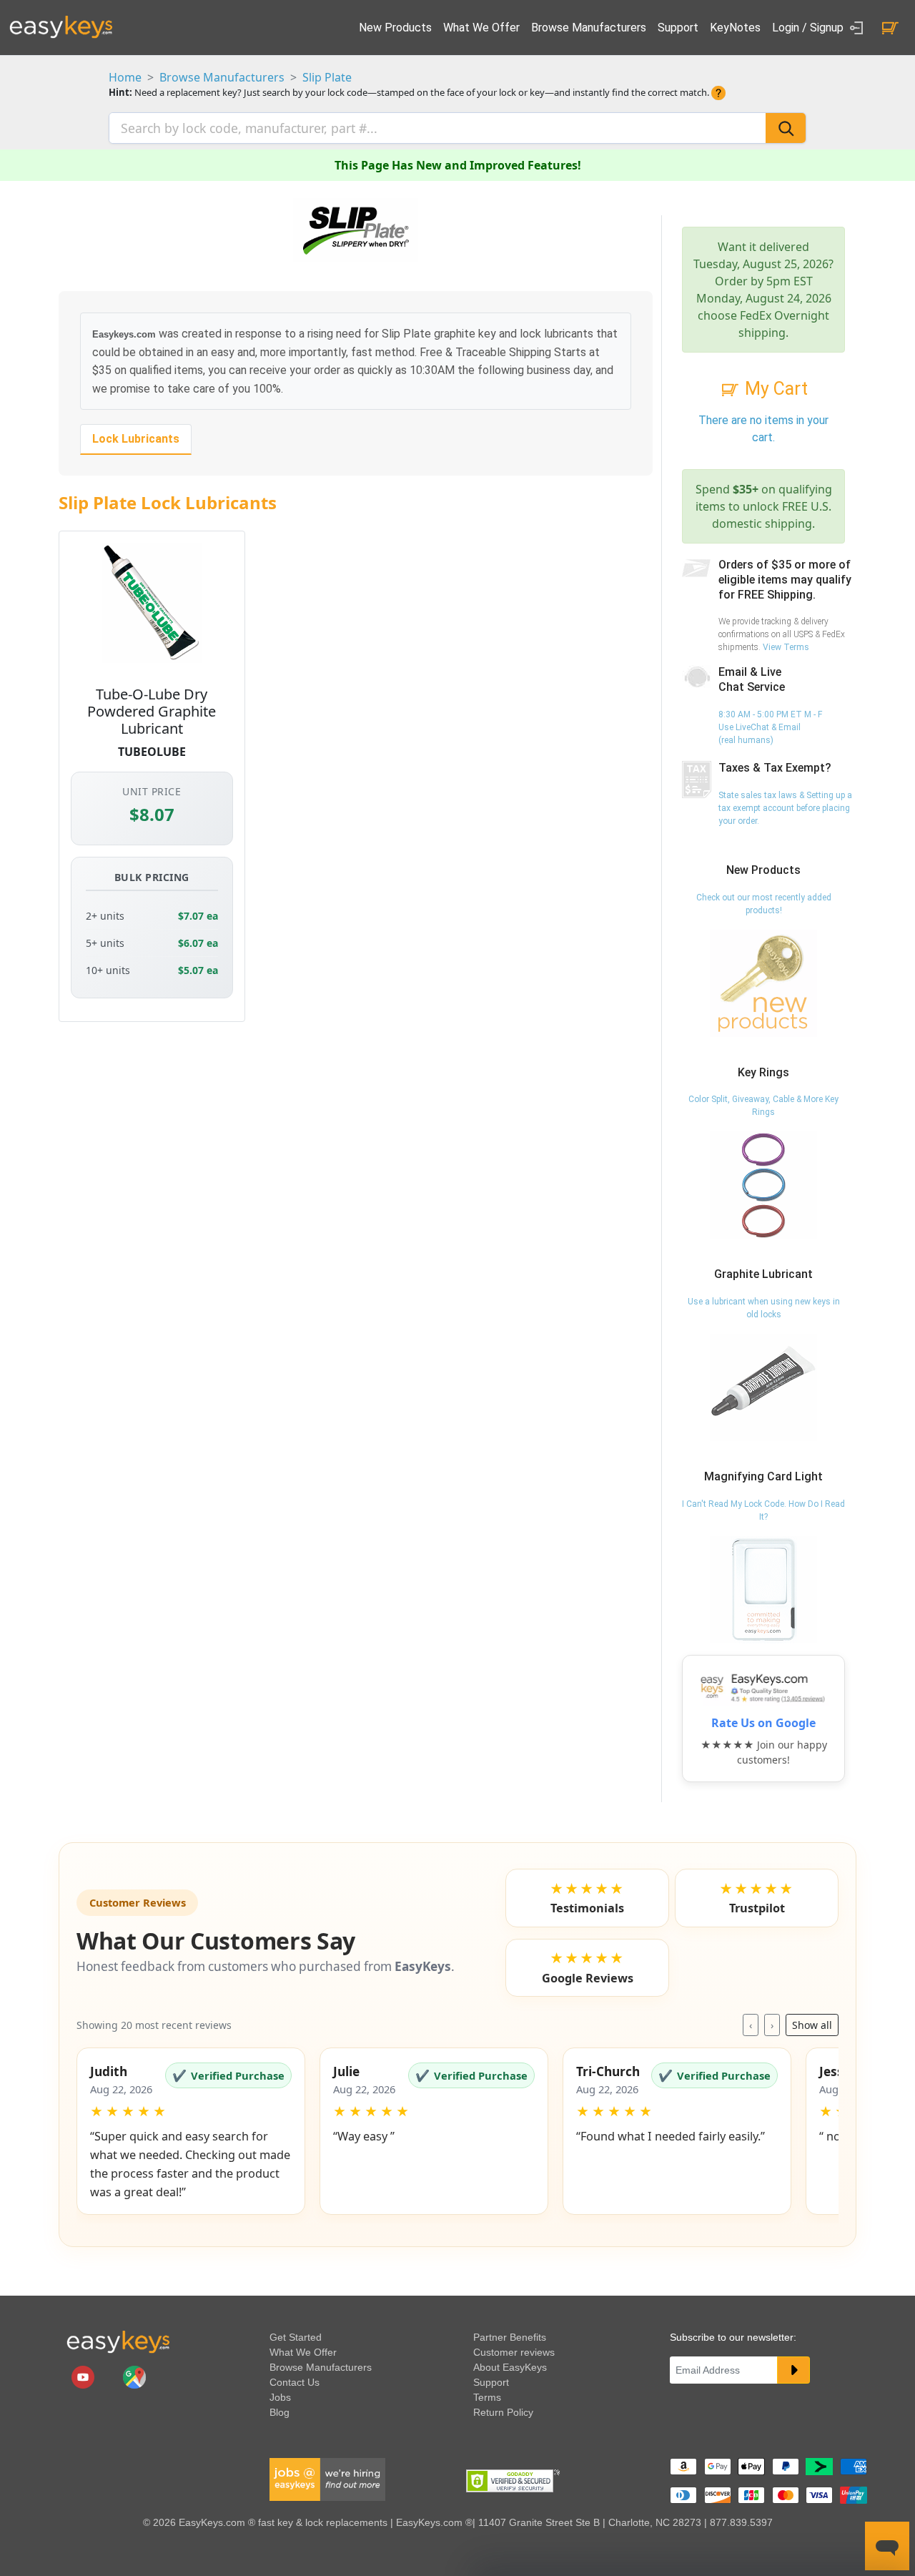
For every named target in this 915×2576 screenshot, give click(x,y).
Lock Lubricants (136, 439)
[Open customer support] (887, 2546)
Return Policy (503, 2412)
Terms (487, 2397)
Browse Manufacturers (589, 28)
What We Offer (481, 28)
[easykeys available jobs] (327, 2479)
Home (125, 77)
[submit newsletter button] (793, 2370)
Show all (812, 2025)
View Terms (786, 647)
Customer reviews (514, 2352)
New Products (395, 28)
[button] (191, 2131)
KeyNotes (735, 28)
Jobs (280, 2397)
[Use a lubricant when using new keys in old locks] (763, 1387)
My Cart (774, 389)
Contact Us (295, 2382)
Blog (280, 2412)
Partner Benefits (510, 2337)
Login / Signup (809, 28)
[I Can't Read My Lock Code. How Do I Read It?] (763, 1589)
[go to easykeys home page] (118, 2341)
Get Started (296, 2337)
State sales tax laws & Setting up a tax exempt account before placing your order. (785, 808)
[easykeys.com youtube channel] (84, 2376)
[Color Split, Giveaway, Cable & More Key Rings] (763, 1185)
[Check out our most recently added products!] (763, 983)
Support (678, 28)
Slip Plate (327, 77)
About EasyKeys (510, 2367)
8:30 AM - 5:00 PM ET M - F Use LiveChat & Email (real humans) (770, 727)
